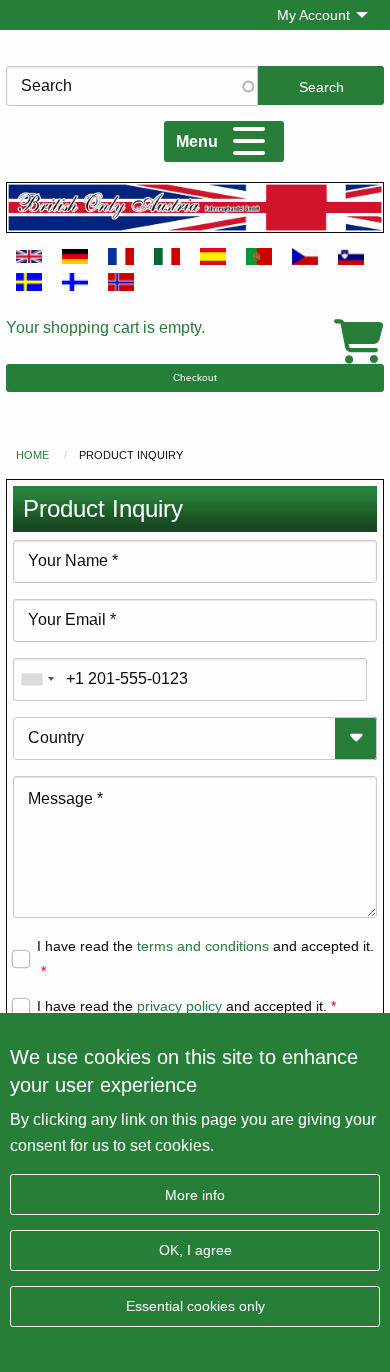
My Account (313, 15)
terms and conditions (203, 946)
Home (32, 455)
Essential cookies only (195, 1306)
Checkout (195, 377)
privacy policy (179, 1006)
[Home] (195, 207)
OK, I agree (195, 1250)
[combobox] (37, 679)
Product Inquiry (131, 455)
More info (195, 1195)
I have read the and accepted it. (205, 946)
